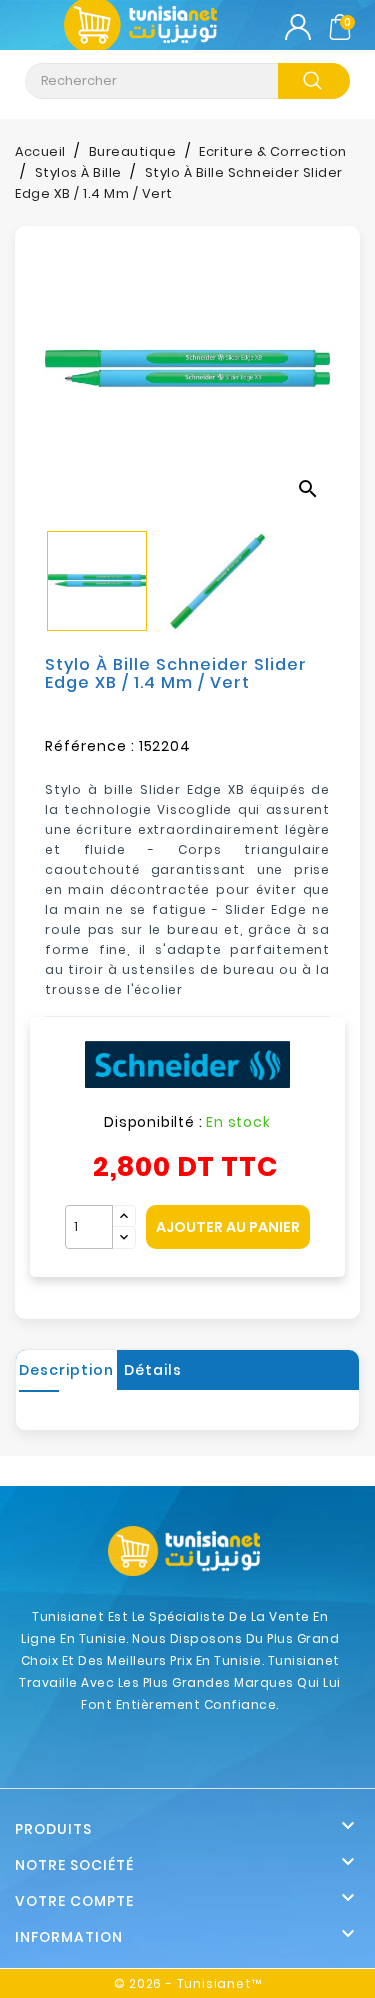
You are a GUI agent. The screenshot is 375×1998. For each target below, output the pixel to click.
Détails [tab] (153, 1370)
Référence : (90, 746)
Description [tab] (66, 1370)
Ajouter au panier (228, 1227)
